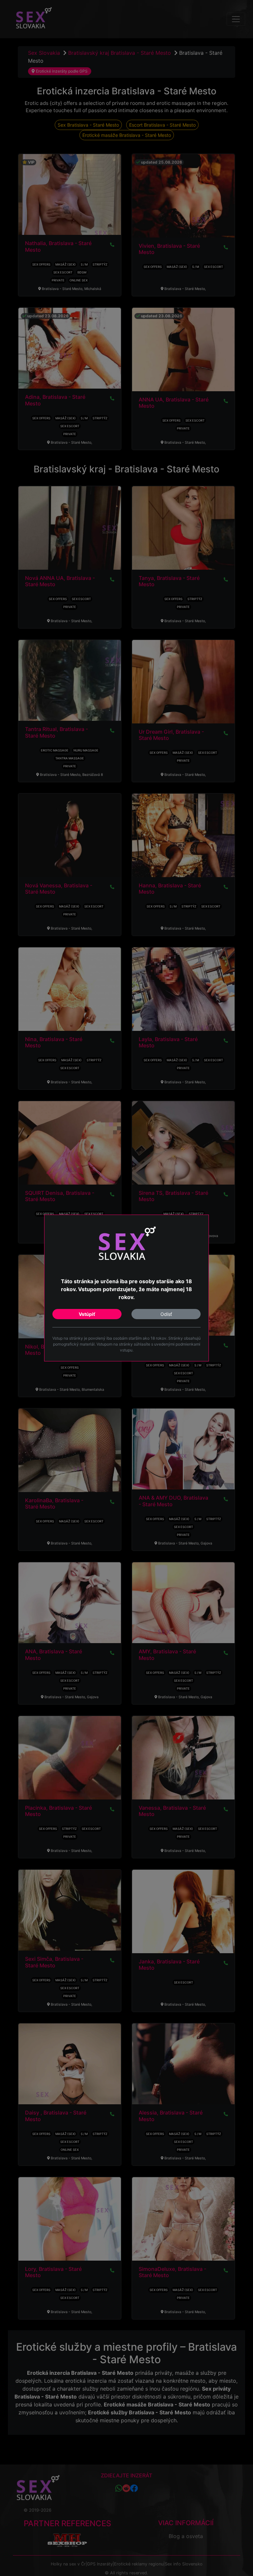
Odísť (166, 1314)
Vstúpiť (87, 1314)
